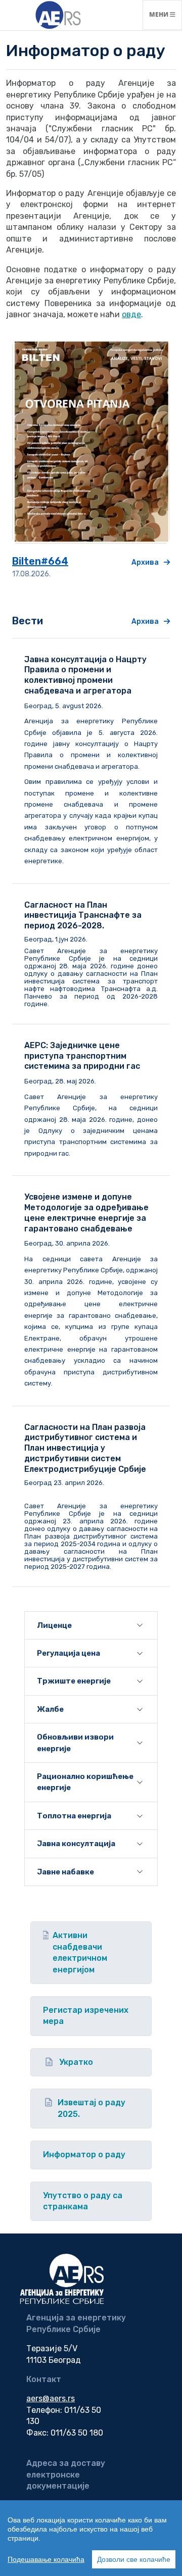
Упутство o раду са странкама (83, 2201)
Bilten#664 (40, 561)
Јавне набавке (65, 1872)
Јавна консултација (76, 1844)
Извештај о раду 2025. (92, 2108)
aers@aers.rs (51, 2398)
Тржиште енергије (74, 1681)
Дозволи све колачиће (134, 2559)
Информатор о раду (84, 2154)
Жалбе (50, 1709)
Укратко (76, 2062)
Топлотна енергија (74, 1816)
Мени (165, 14)
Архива (145, 562)
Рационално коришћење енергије (85, 1782)
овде (131, 314)
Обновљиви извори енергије (75, 1743)
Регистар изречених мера (86, 2016)
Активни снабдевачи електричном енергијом (80, 1952)
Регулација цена (69, 1653)
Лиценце (54, 1625)
